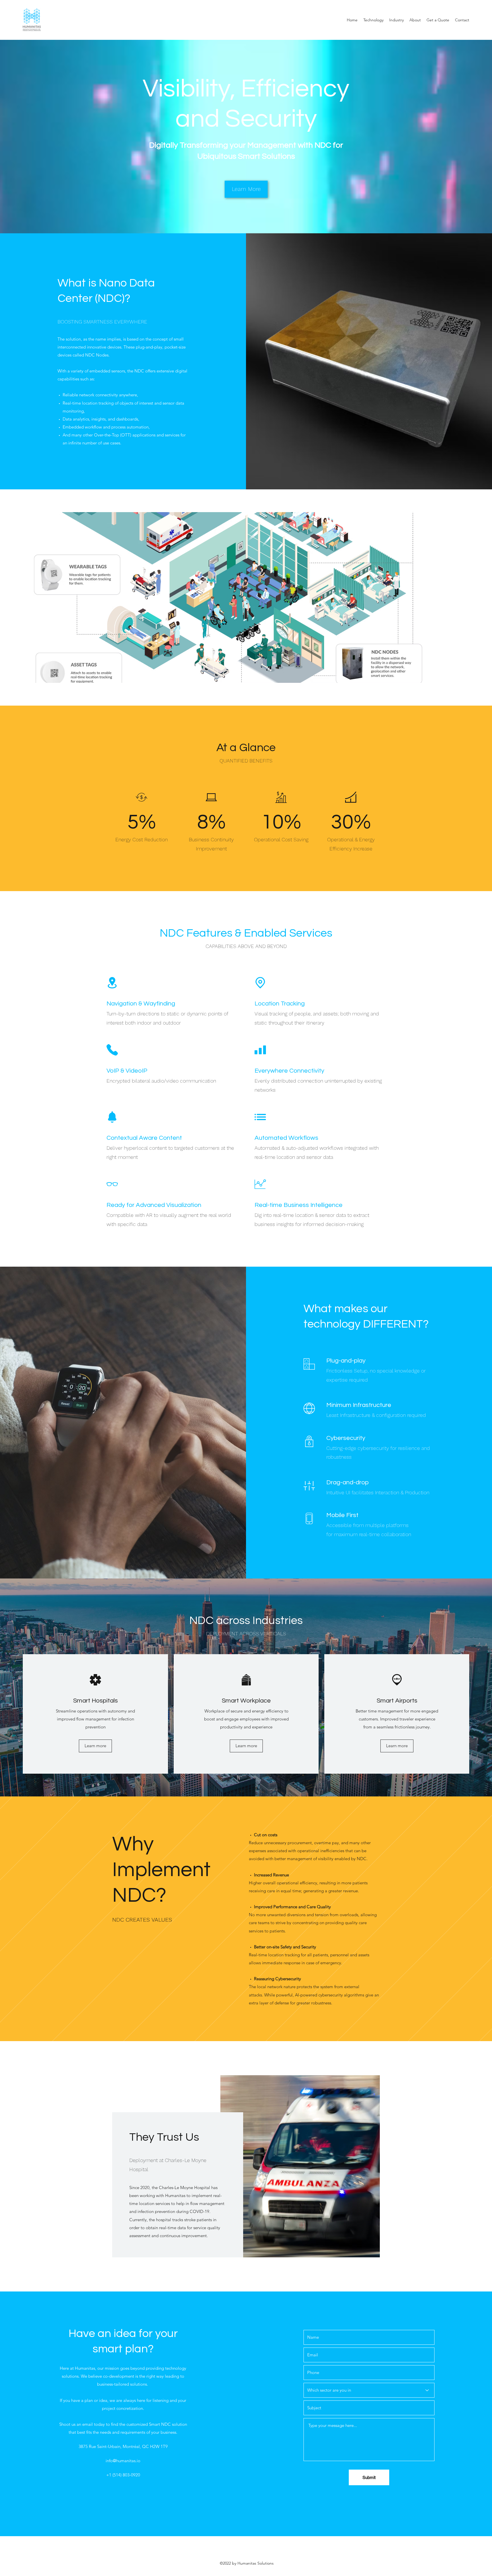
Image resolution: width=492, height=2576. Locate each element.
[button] (396, 20)
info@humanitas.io (123, 2461)
